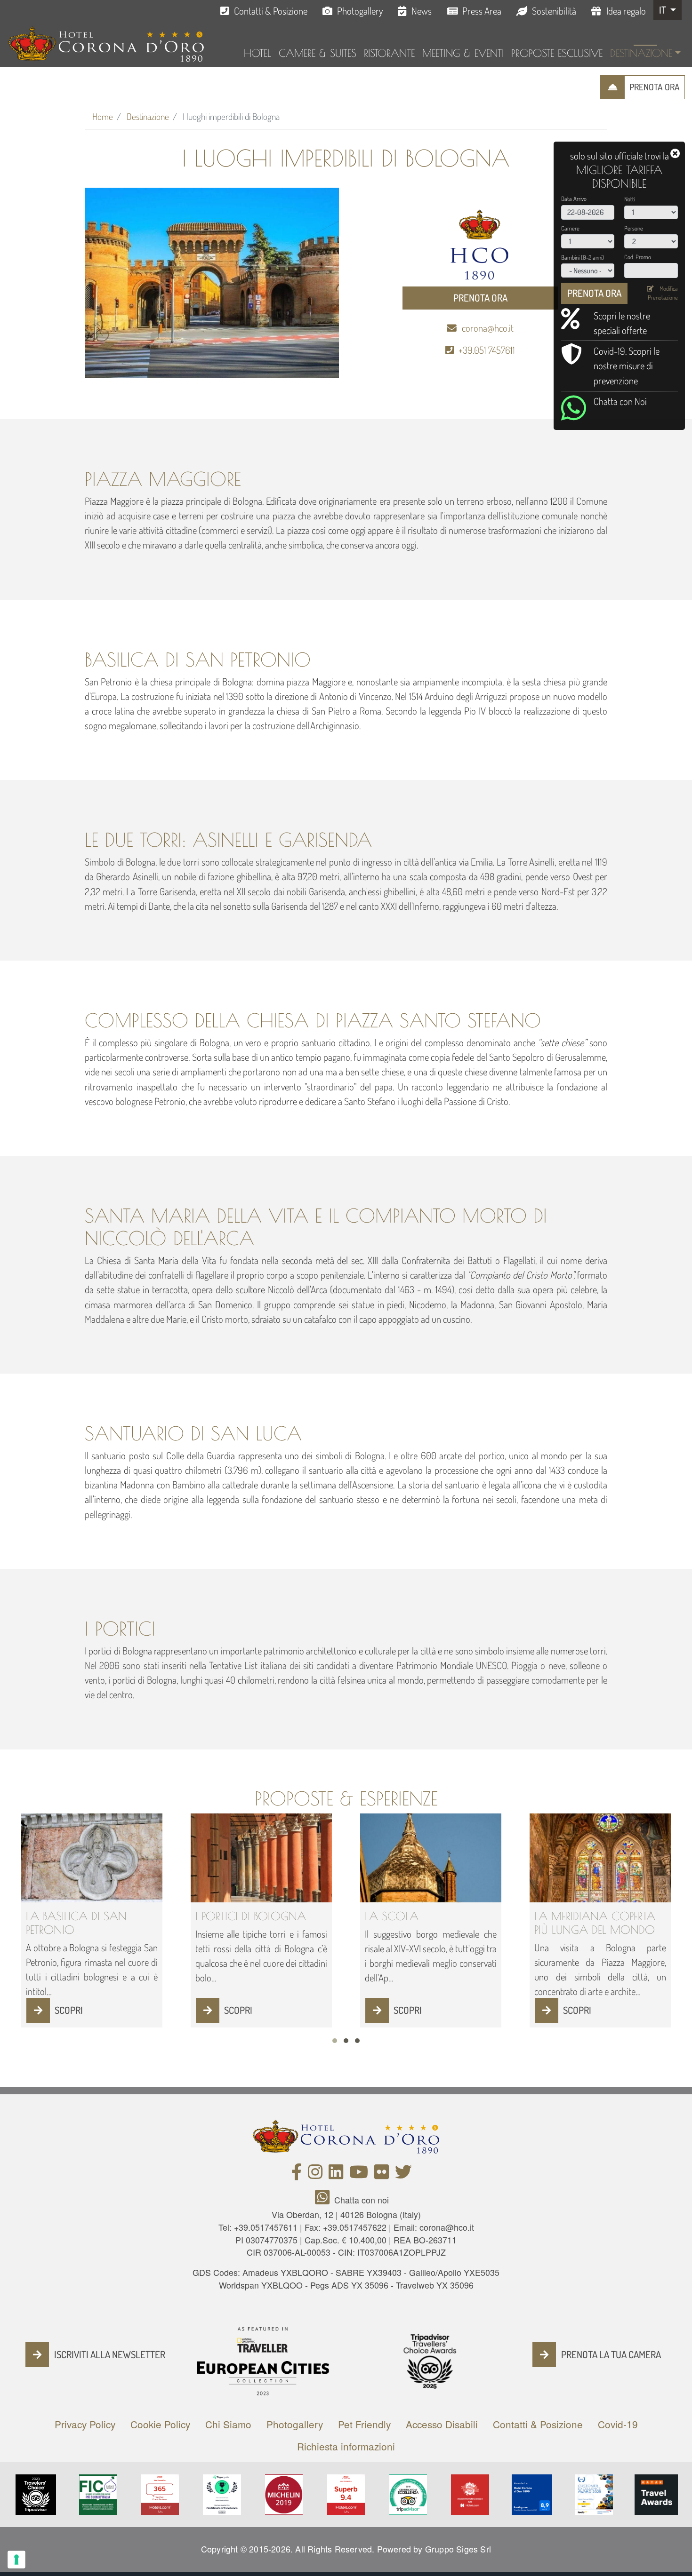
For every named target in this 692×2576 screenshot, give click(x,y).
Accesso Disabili (442, 2424)
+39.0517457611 (266, 2227)
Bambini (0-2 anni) (583, 257)
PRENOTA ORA (655, 87)
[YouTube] (359, 2174)
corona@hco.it (488, 328)
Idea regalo (626, 11)
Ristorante (389, 53)
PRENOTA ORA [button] (480, 298)
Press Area (482, 11)
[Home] (106, 44)
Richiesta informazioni (346, 2446)
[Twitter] (403, 2174)
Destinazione (641, 53)
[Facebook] (297, 2174)
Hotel (257, 53)
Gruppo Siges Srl (458, 2549)
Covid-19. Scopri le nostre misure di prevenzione (627, 366)
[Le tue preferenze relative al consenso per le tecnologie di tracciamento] (16, 2560)
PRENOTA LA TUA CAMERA (611, 2354)
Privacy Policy (85, 2424)
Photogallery (360, 11)
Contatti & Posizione (271, 11)
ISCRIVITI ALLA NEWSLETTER (110, 2354)
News (422, 11)
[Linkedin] (336, 2174)
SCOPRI (69, 2010)
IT (664, 10)
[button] (335, 2041)
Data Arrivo (574, 199)
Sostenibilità (554, 11)
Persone (634, 228)
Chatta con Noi (620, 401)
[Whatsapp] (325, 2200)
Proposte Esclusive (557, 53)
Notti (630, 199)
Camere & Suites (318, 53)
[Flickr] (382, 2174)
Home (103, 116)
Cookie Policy (160, 2424)
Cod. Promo (638, 257)
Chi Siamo (228, 2424)
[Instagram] (315, 2174)
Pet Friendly (364, 2424)
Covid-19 (618, 2424)
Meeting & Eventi (463, 53)
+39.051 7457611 (487, 350)
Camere (570, 228)
